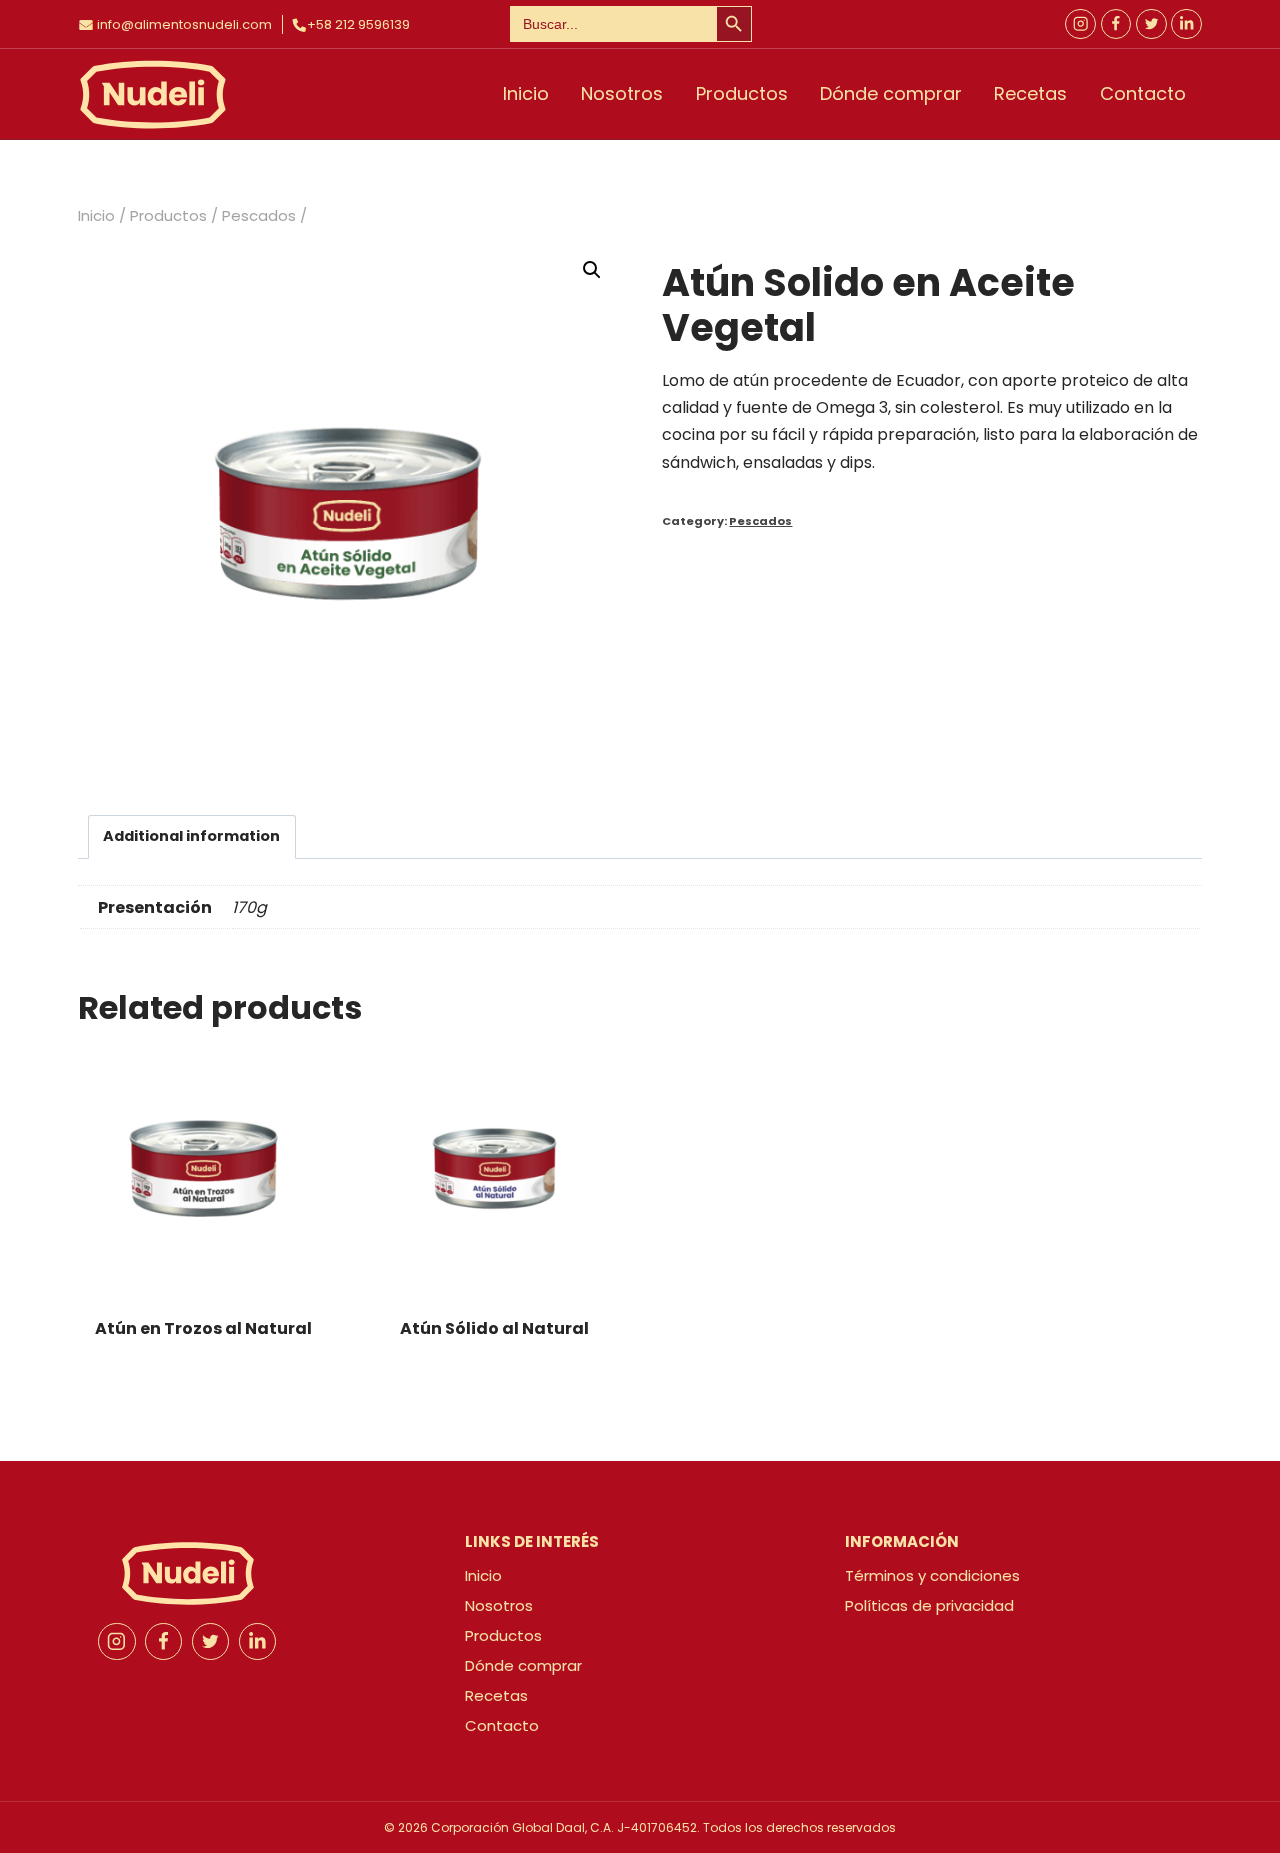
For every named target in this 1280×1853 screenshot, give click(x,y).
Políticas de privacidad (929, 1605)
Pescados (760, 521)
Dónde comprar (891, 93)
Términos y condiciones (932, 1575)
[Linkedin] (258, 1642)
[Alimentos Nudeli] (153, 94)
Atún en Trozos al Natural (203, 1328)
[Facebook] (1116, 24)
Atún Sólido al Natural (494, 1328)
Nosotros (622, 93)
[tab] (192, 837)
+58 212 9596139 (358, 24)
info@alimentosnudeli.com (184, 24)
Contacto (1143, 93)
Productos (742, 93)
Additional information (191, 836)
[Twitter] (1151, 24)
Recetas (1030, 93)
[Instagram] (1080, 24)
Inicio (526, 93)
